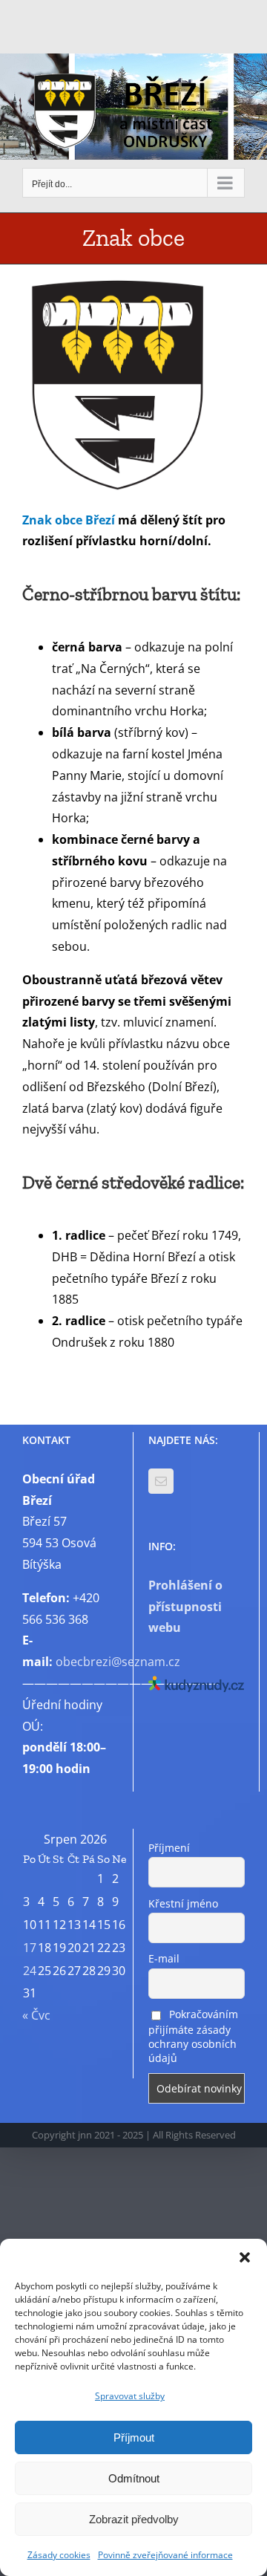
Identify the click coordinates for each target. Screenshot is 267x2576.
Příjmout (134, 2437)
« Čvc (36, 2015)
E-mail (164, 1958)
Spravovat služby (130, 2396)
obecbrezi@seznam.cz (118, 1662)
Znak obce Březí (69, 520)
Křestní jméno (183, 1903)
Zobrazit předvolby (134, 2519)
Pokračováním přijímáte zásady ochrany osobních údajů (193, 2036)
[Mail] (161, 1481)
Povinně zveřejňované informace (165, 2555)
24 (30, 1971)
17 (30, 1948)
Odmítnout (134, 2478)
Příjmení (169, 1848)
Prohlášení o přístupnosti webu (185, 1607)
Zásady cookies (59, 2555)
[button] (245, 2257)
